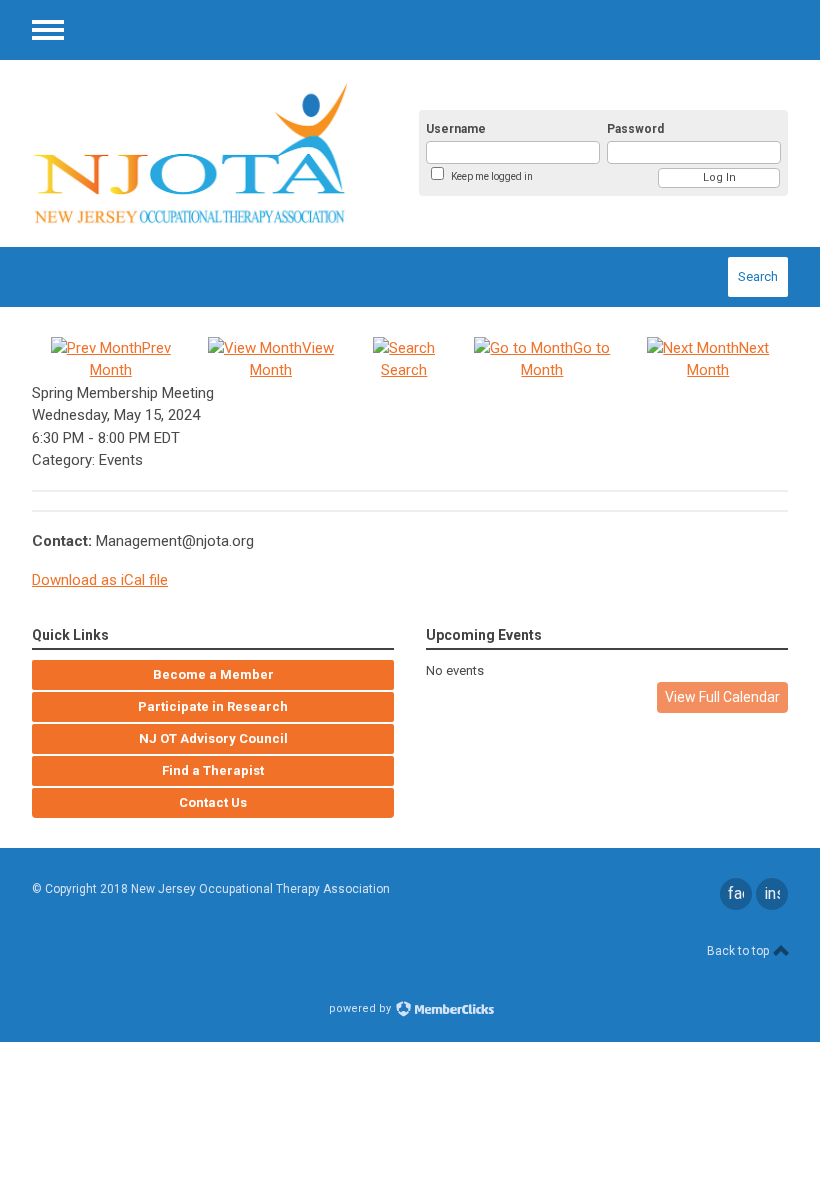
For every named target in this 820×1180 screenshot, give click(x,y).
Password (635, 129)
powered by (361, 1008)
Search (758, 276)
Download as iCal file (100, 580)
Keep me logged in (492, 176)
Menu (48, 30)
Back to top (739, 951)
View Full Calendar (722, 697)
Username (456, 129)
